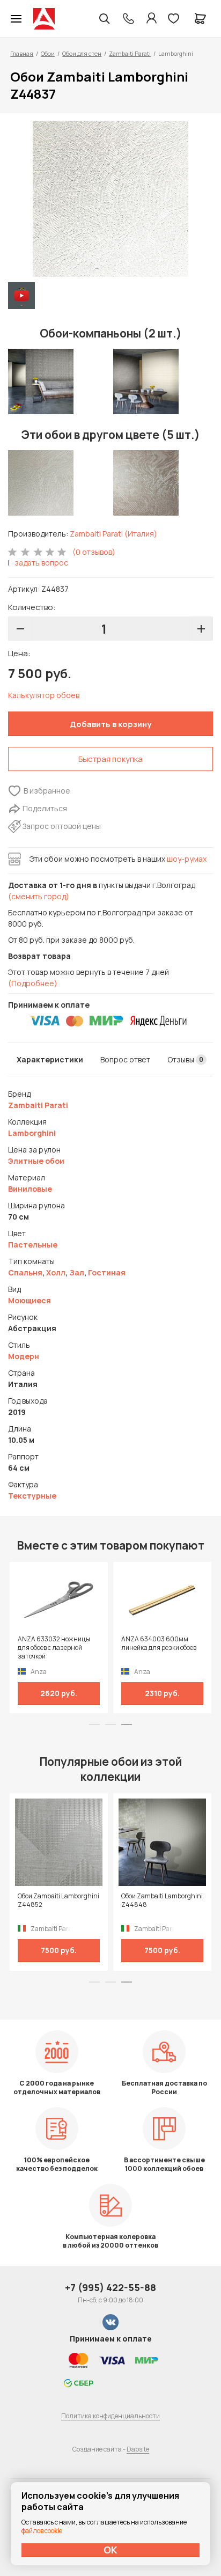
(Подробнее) (33, 983)
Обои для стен (82, 53)
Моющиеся (30, 1300)
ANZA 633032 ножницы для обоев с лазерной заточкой (54, 1648)
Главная (22, 53)
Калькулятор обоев (44, 695)
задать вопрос (41, 563)
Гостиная (107, 1272)
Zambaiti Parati (130, 53)
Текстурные (32, 1496)
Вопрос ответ (125, 1059)
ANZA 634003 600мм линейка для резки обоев (159, 1643)
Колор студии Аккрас (44, 19)
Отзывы (185, 1059)
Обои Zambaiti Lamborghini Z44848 (162, 1900)
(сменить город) (39, 896)
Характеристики (50, 1059)
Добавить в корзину (110, 724)
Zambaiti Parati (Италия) (113, 534)
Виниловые (30, 1189)
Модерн (24, 1356)
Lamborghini (32, 1133)
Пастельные (33, 1245)
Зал (77, 1272)
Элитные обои (36, 1161)
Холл (56, 1272)
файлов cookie (42, 2531)
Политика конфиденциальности (110, 2416)
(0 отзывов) (94, 552)
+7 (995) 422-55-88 (110, 2287)
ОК (110, 2550)
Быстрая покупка (110, 759)
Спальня (25, 1272)
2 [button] (110, 1724)
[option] (110, 199)
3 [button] (127, 1724)
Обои (48, 53)
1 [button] (94, 1724)
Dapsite (138, 2449)
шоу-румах (187, 859)
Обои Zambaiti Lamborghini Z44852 (58, 1900)
